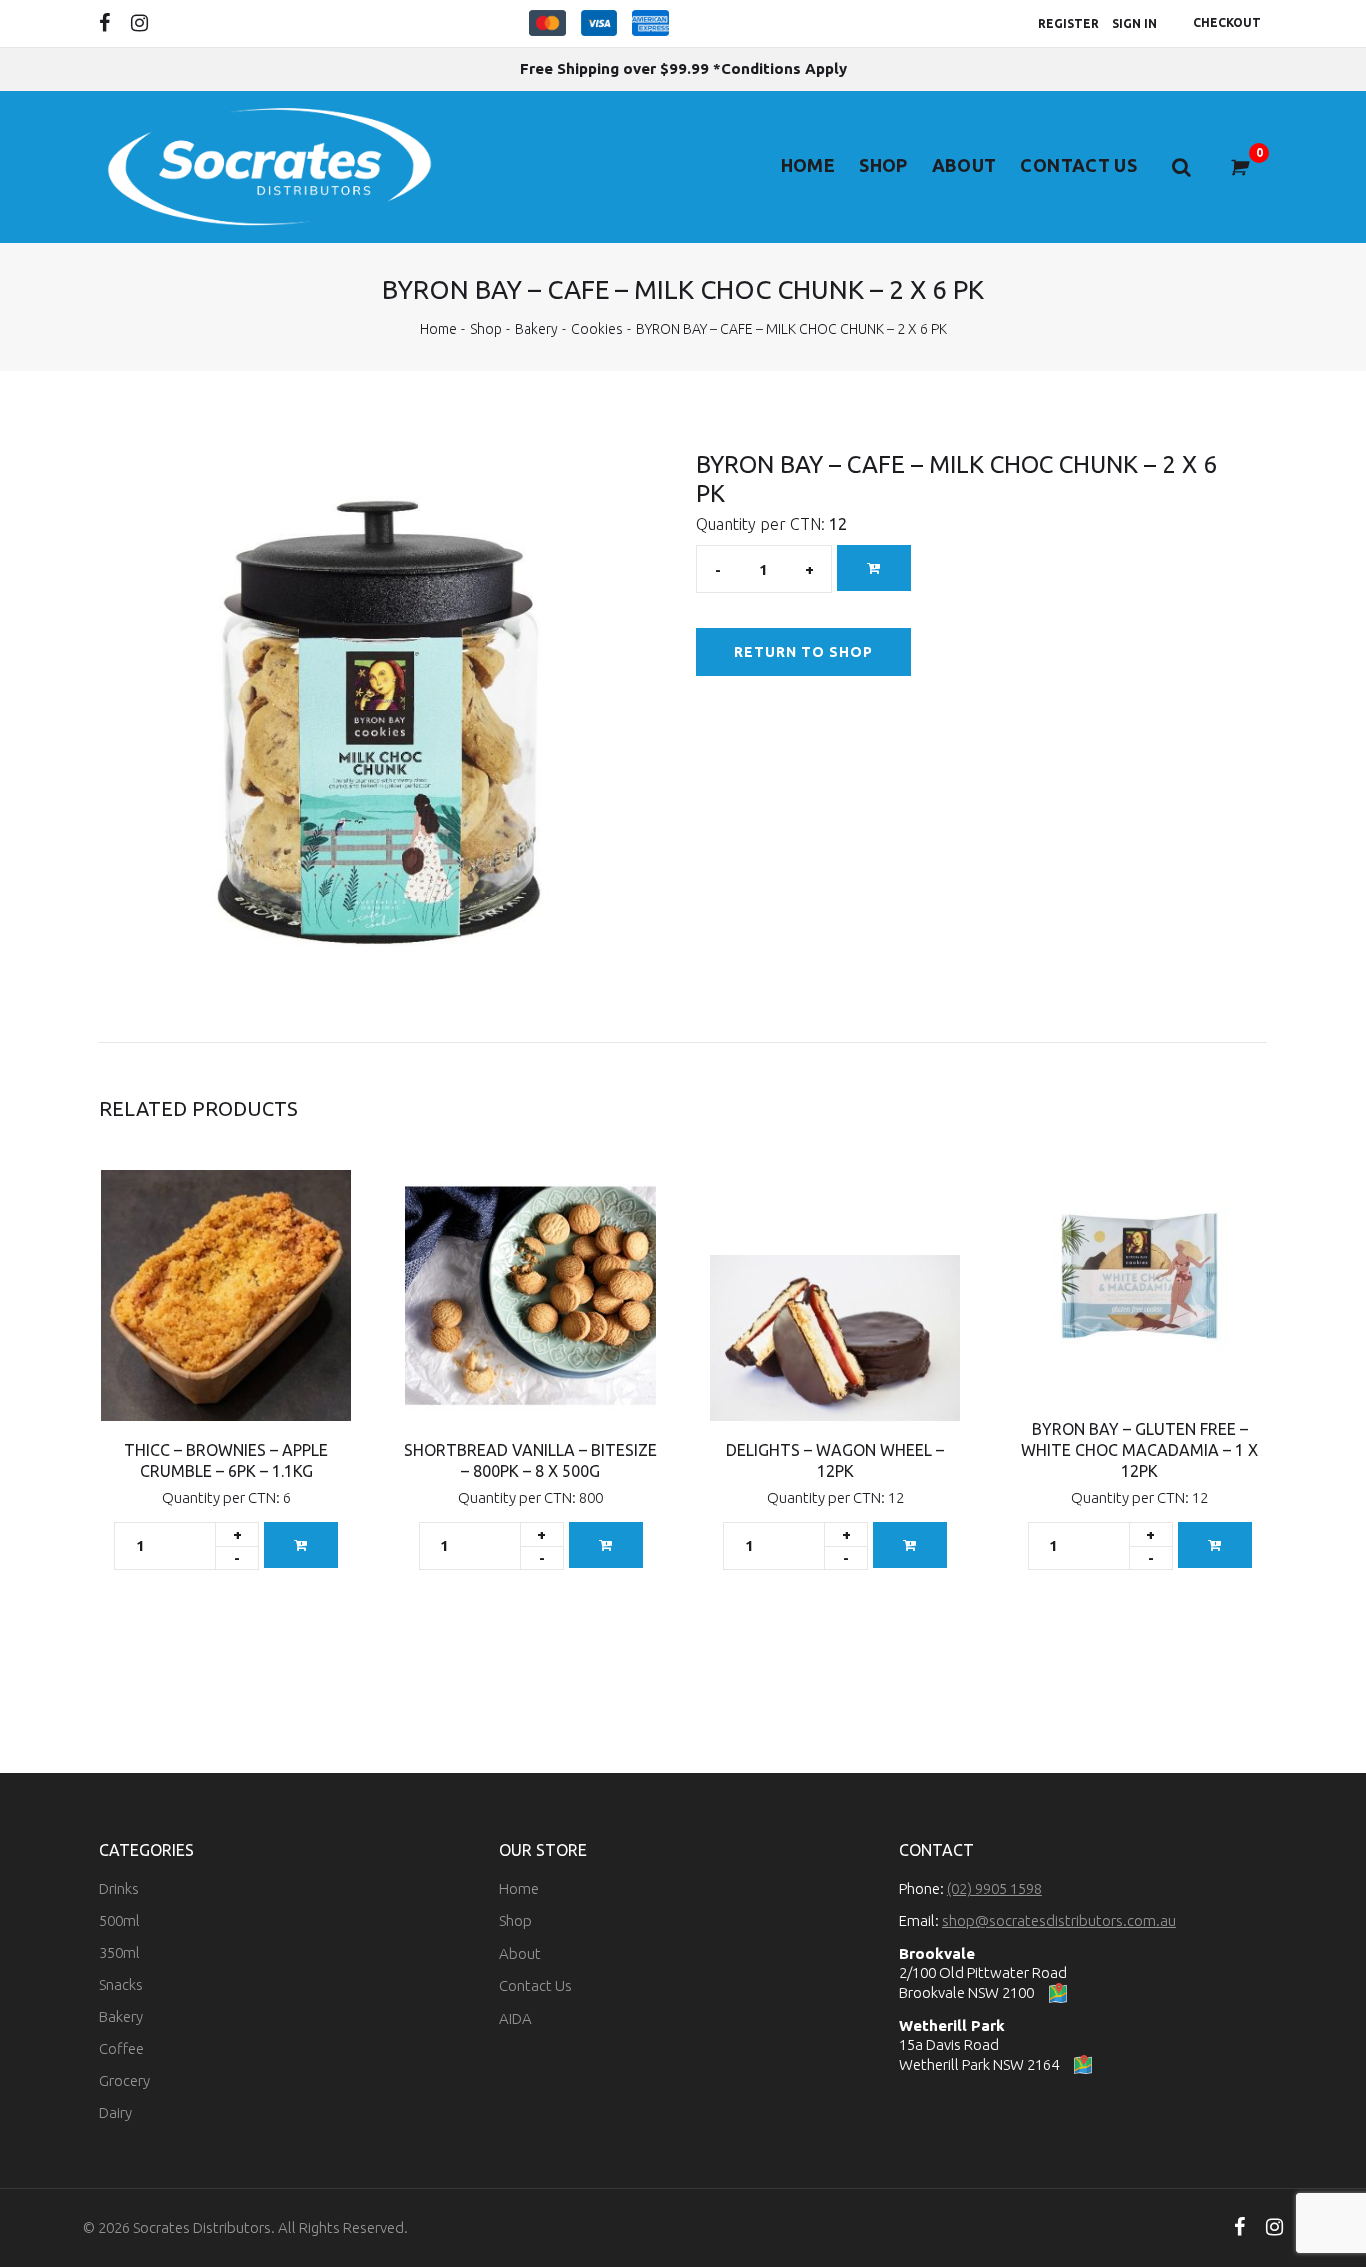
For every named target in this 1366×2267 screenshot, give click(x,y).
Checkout (1227, 22)
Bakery (536, 329)
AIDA (515, 2018)
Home (808, 165)
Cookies (597, 329)
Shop (883, 165)
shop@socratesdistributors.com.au (1059, 1920)
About (964, 165)
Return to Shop (804, 652)
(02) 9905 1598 (994, 1888)
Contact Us (1078, 165)
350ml (119, 1952)
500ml (119, 1920)
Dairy (115, 2112)
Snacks (121, 1984)
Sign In (1134, 23)
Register (1068, 23)
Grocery (124, 2080)
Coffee (121, 2048)
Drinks (119, 1888)
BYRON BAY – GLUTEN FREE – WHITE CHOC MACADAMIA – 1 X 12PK (1139, 1450)
